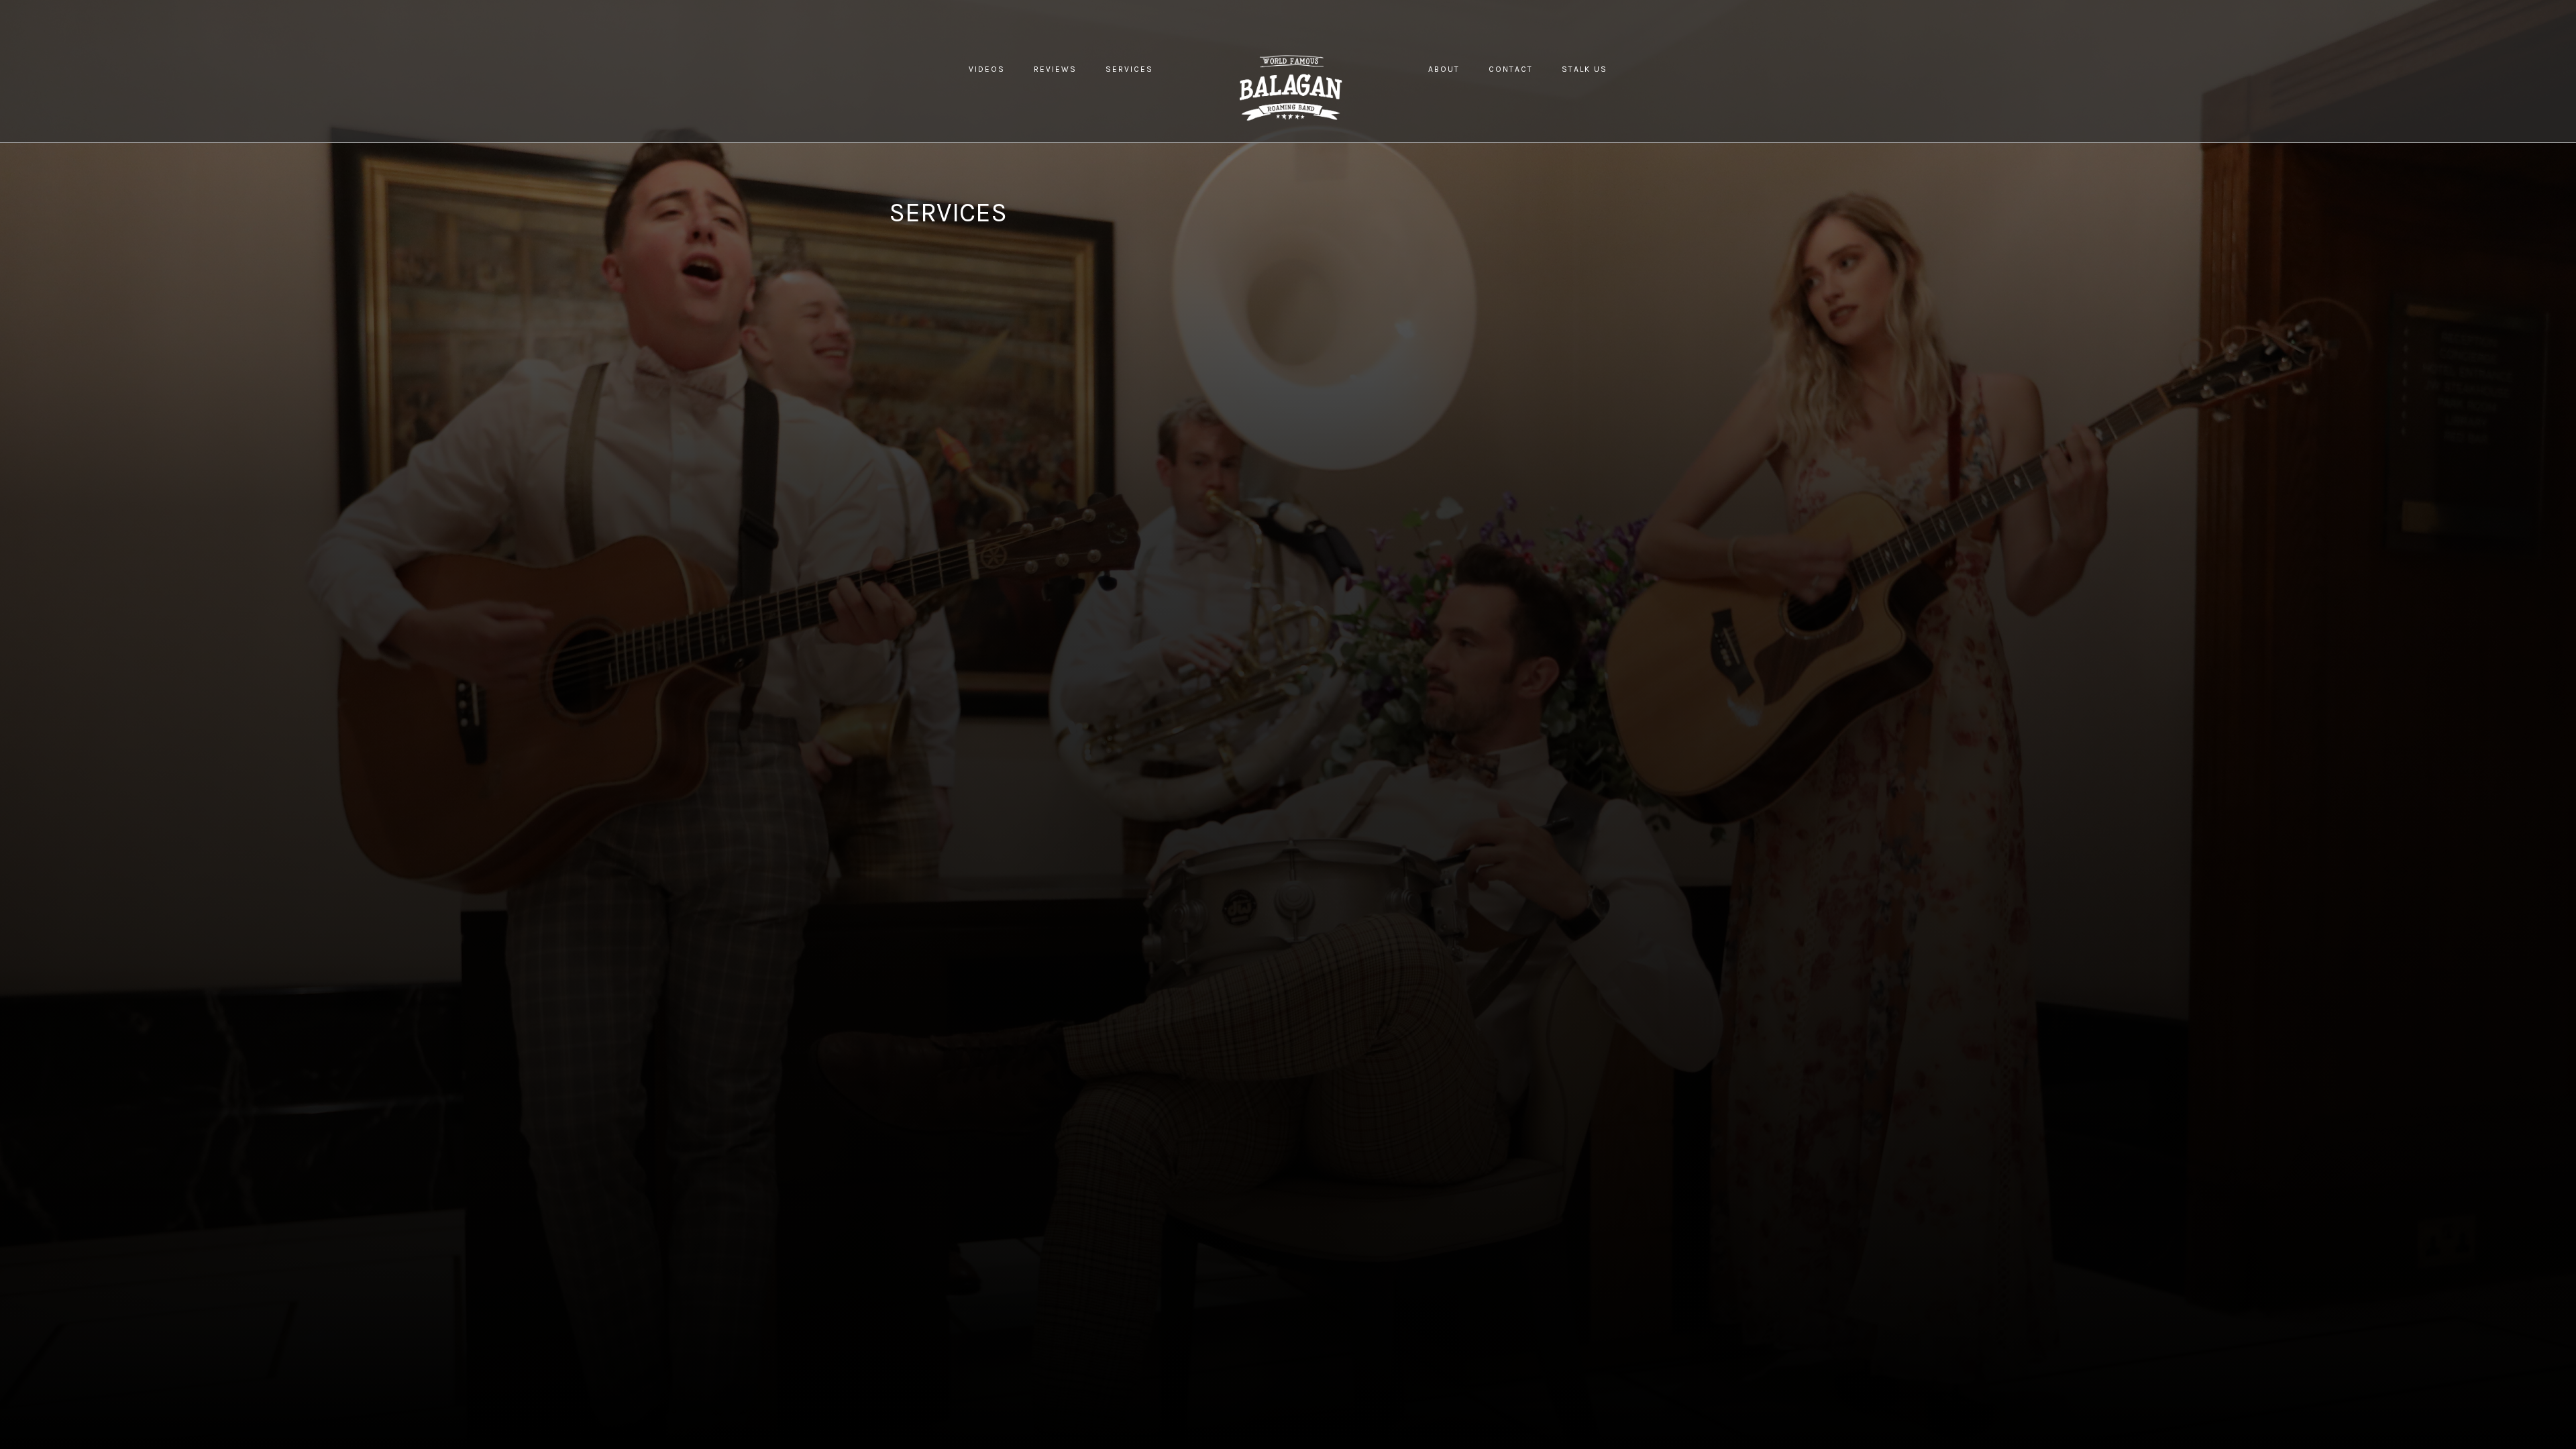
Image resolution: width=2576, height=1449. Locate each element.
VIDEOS (987, 69)
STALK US (1585, 69)
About (1444, 69)
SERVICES (1129, 69)
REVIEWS (1055, 69)
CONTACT (1511, 69)
